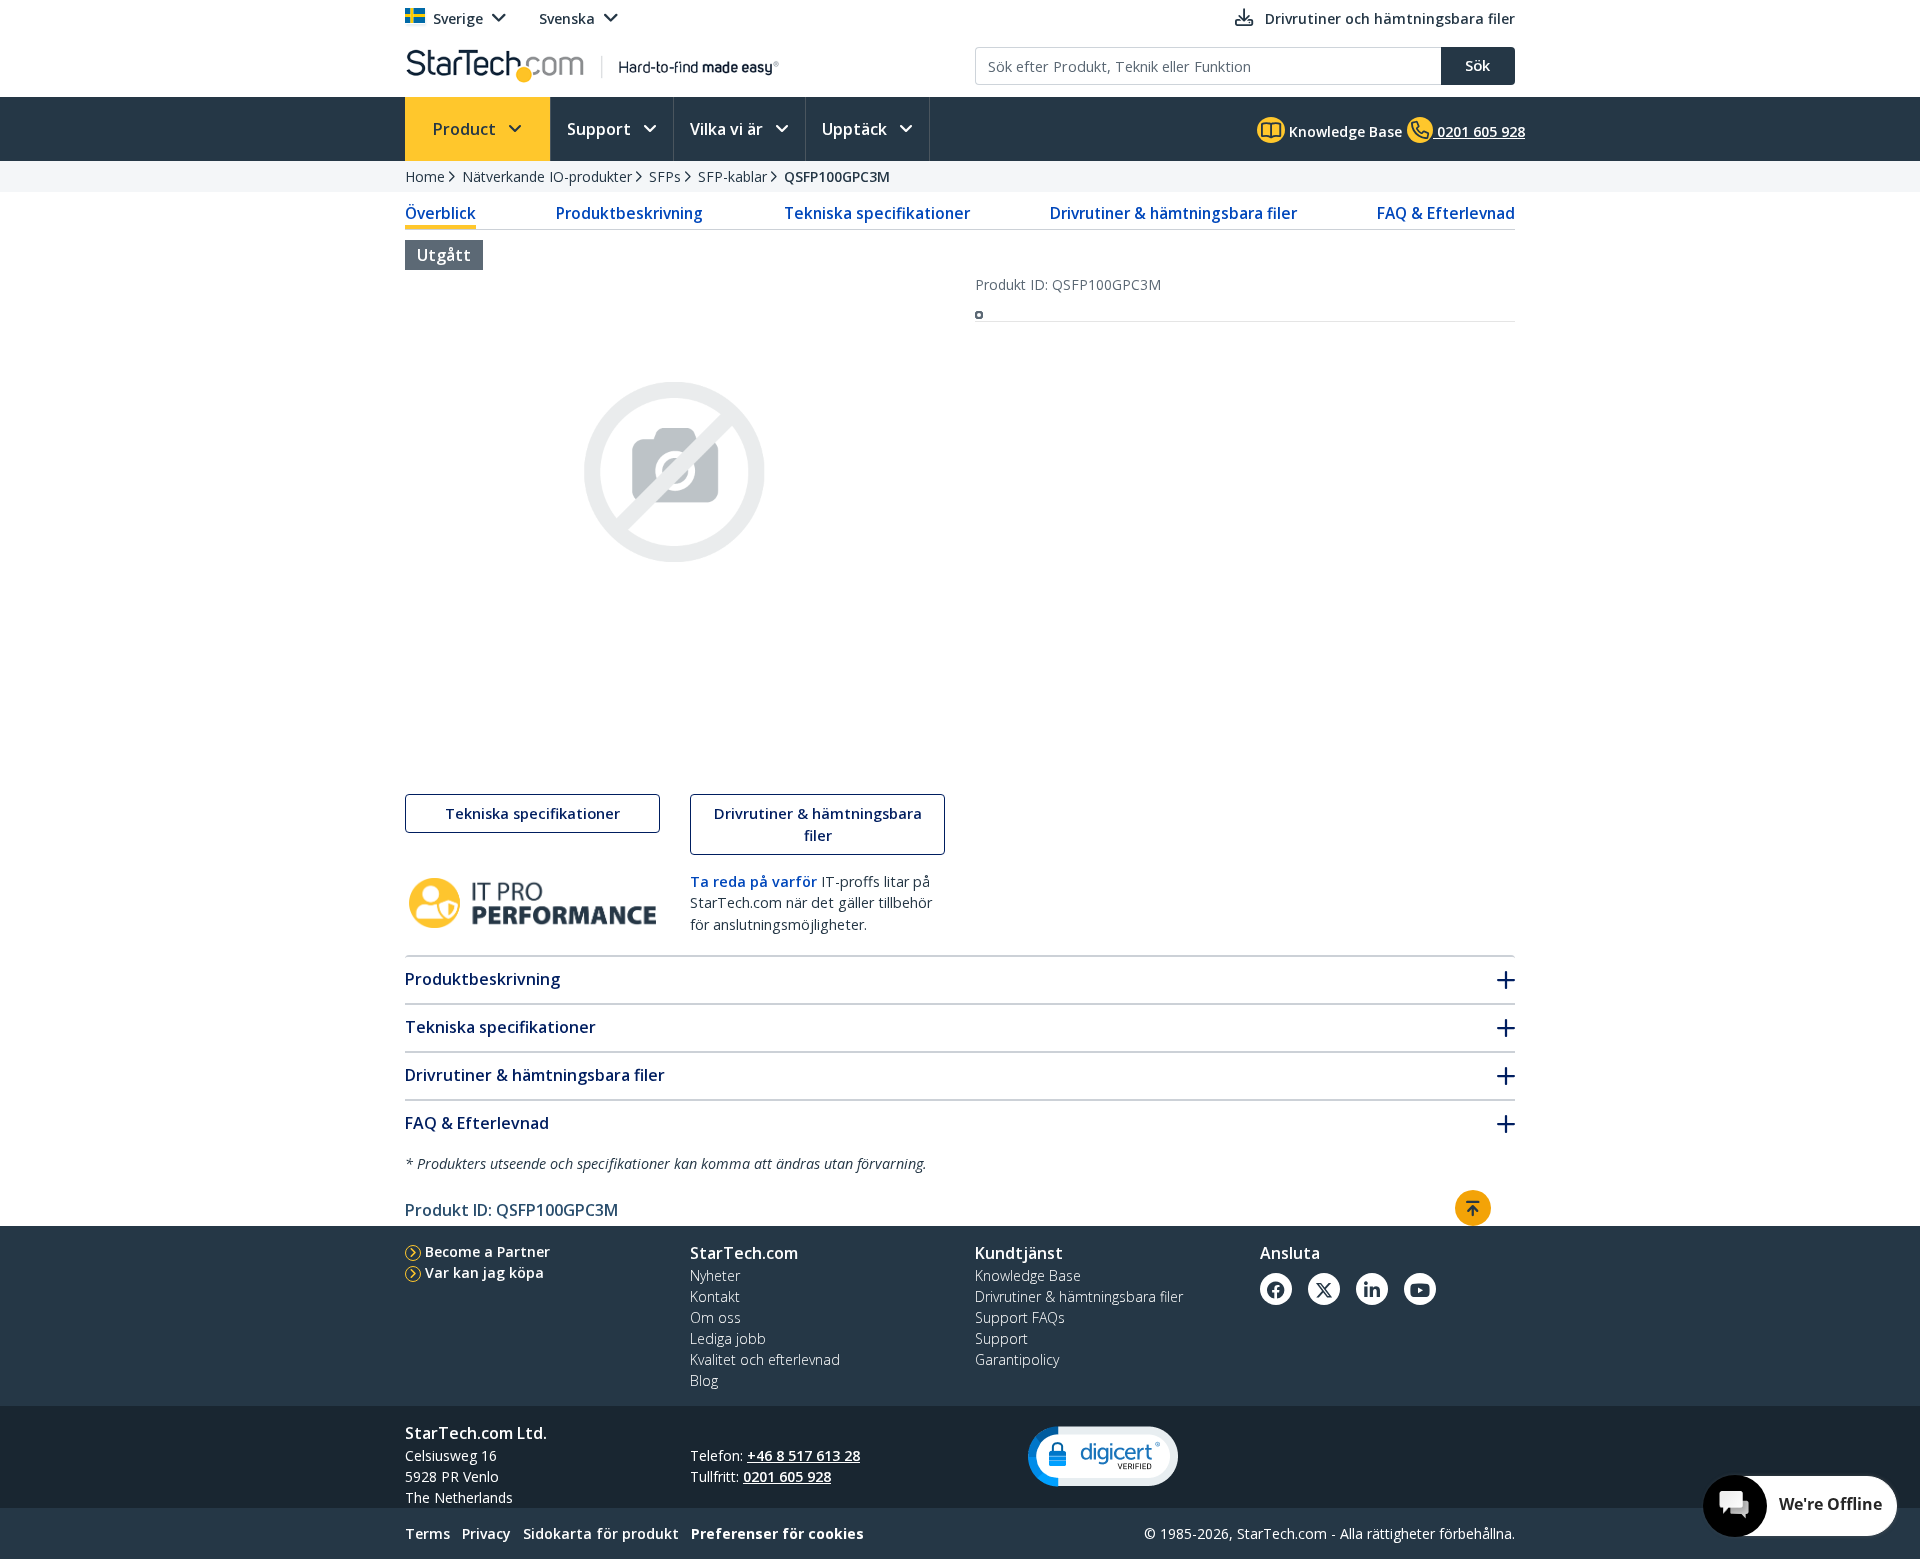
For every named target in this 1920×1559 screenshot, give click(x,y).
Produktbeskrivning (629, 213)
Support (601, 129)
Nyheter (715, 1275)
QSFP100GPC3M (837, 176)
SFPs (665, 176)
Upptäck (856, 129)
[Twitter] (1324, 1289)
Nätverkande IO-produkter (547, 176)
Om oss (715, 1317)
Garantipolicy (1017, 1359)
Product (466, 129)
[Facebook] (1276, 1289)
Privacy (486, 1533)
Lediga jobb (728, 1338)
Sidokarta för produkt (601, 1533)
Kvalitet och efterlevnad (765, 1359)
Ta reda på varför (753, 881)
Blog (704, 1380)
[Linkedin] (1372, 1289)
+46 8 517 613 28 (803, 1455)
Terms (427, 1533)
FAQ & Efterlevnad (1446, 213)
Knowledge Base (1343, 131)
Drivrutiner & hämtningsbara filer (1173, 213)
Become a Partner (487, 1251)
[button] (1103, 1456)
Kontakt (715, 1296)
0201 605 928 (787, 1476)
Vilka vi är (728, 129)
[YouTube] (1420, 1289)
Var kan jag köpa (484, 1272)
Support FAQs (1020, 1317)
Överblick (440, 213)
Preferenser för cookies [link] (777, 1533)
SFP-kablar (732, 176)
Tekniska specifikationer (877, 213)
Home (425, 176)
